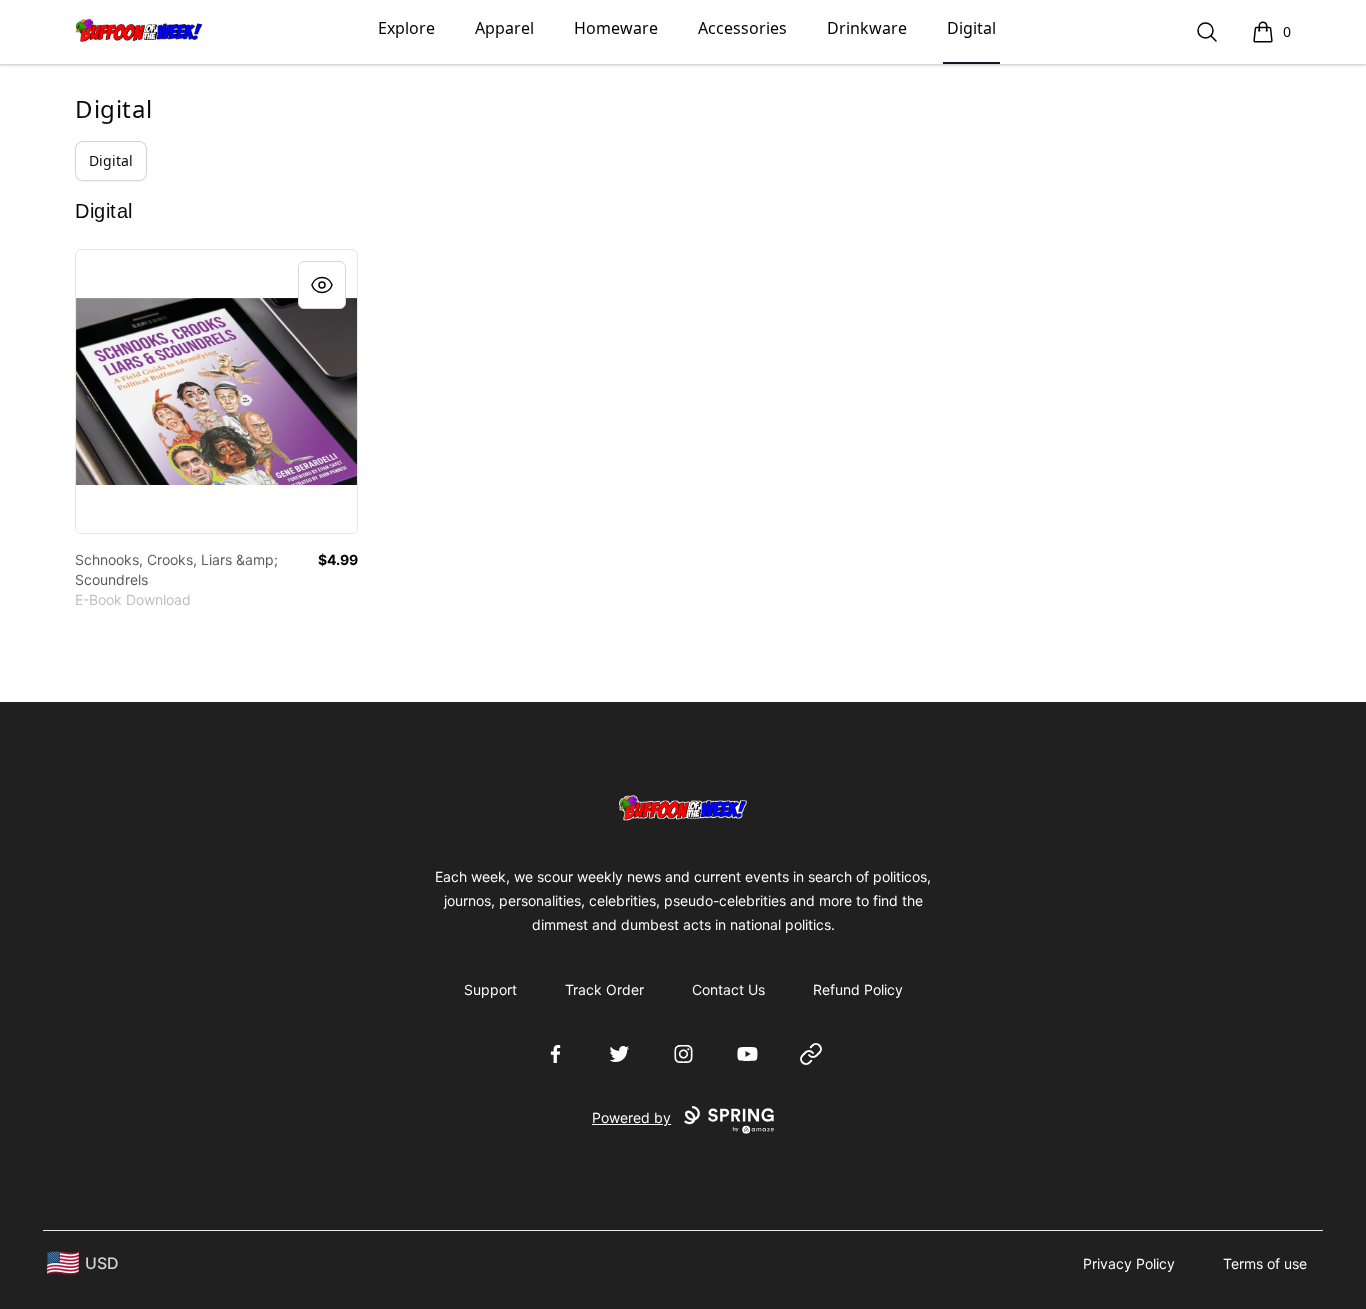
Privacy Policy (1129, 1263)
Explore (406, 28)
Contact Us (728, 989)
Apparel (504, 28)
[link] (216, 391)
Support (490, 989)
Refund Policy (858, 989)
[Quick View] (322, 285)
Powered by (631, 1117)
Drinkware (867, 28)
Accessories (742, 28)
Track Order (604, 989)
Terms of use (1265, 1263)
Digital (971, 28)
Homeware (616, 28)
